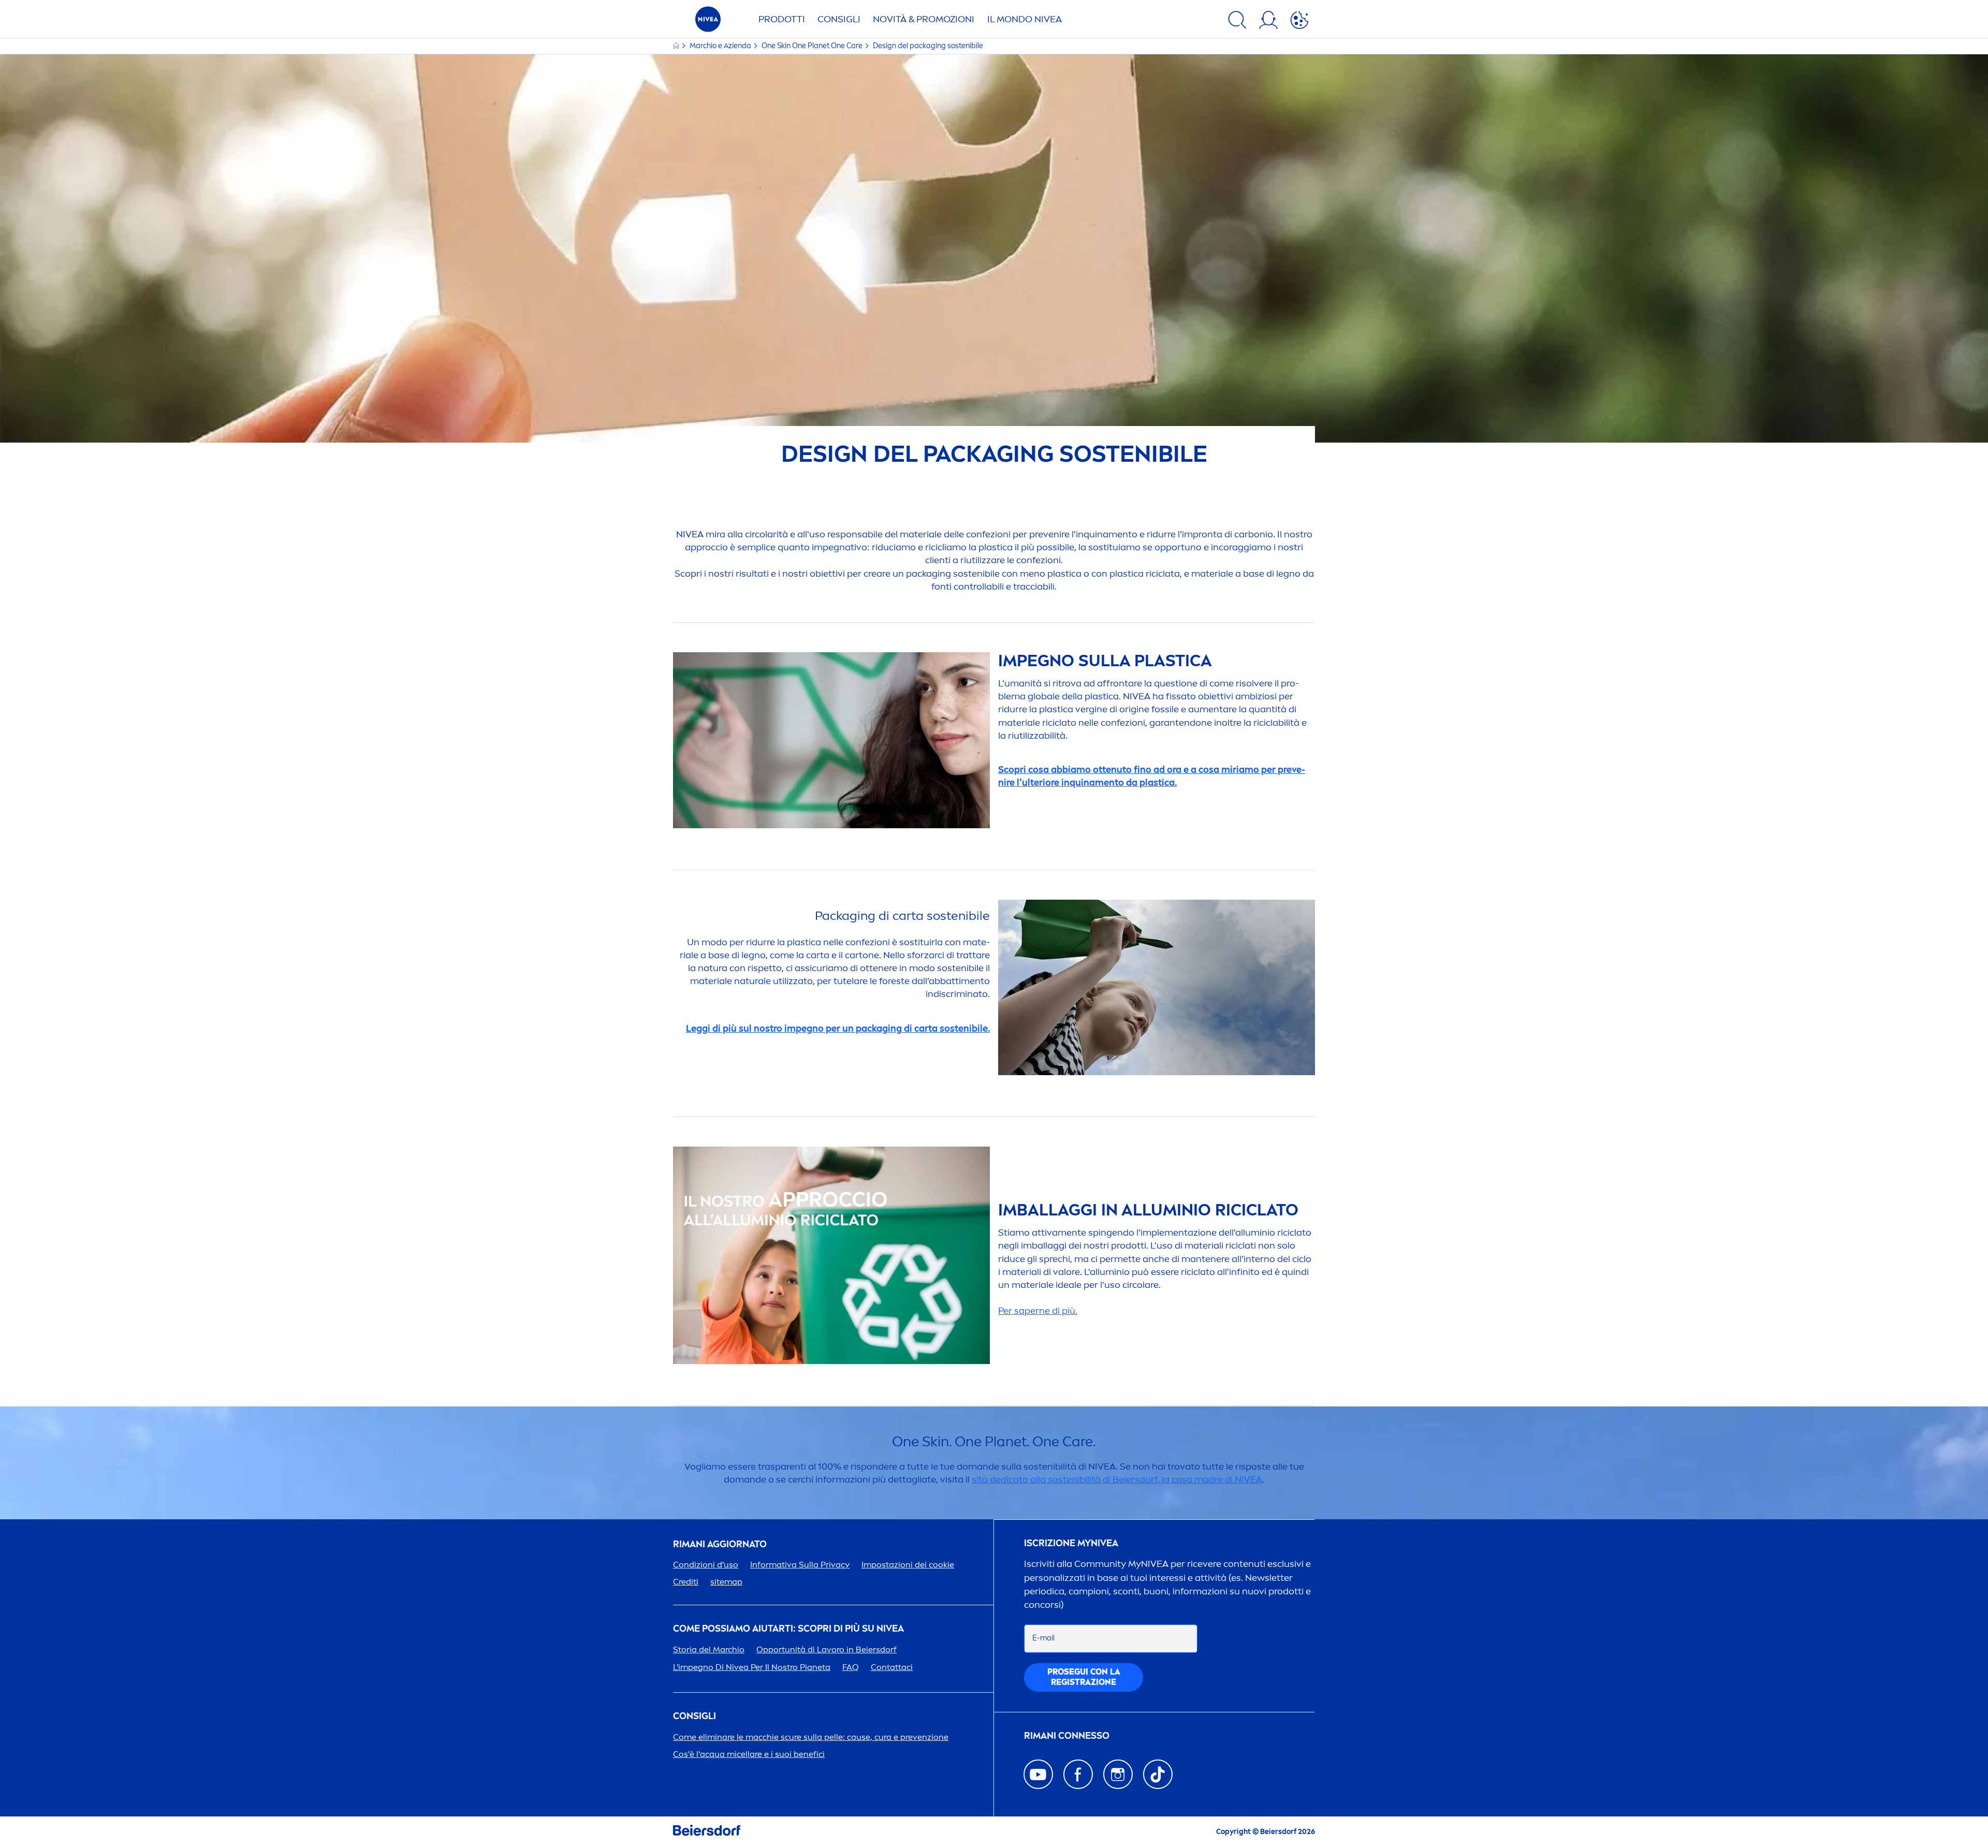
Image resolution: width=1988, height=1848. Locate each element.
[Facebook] (1078, 1774)
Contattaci (892, 1667)
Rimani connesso (1067, 1736)
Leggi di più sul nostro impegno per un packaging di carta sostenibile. (838, 1029)
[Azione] (1299, 22)
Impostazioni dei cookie (908, 1565)
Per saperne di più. (1038, 1311)
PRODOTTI (782, 19)
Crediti (686, 1582)
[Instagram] (1118, 1774)
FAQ (851, 1667)
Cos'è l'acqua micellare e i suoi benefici (749, 1754)
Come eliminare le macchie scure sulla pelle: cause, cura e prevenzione (811, 1737)
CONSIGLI (839, 19)
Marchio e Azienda (721, 46)
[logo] (708, 22)
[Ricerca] (1237, 22)
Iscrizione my (1071, 1543)
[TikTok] (1158, 1774)
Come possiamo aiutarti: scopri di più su (788, 1629)
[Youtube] (1038, 1774)
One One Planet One (812, 46)
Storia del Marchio (709, 1649)
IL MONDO (1025, 19)
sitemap (726, 1582)
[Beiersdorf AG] (707, 1832)
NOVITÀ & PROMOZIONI (924, 19)
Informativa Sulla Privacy (800, 1565)
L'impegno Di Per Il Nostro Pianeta (752, 1667)
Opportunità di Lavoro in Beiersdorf (827, 1649)
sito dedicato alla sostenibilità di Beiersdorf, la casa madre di (1117, 1479)
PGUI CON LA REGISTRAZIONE (1084, 1677)
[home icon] (677, 46)
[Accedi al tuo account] (1268, 22)
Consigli (695, 1716)
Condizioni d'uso (706, 1565)
